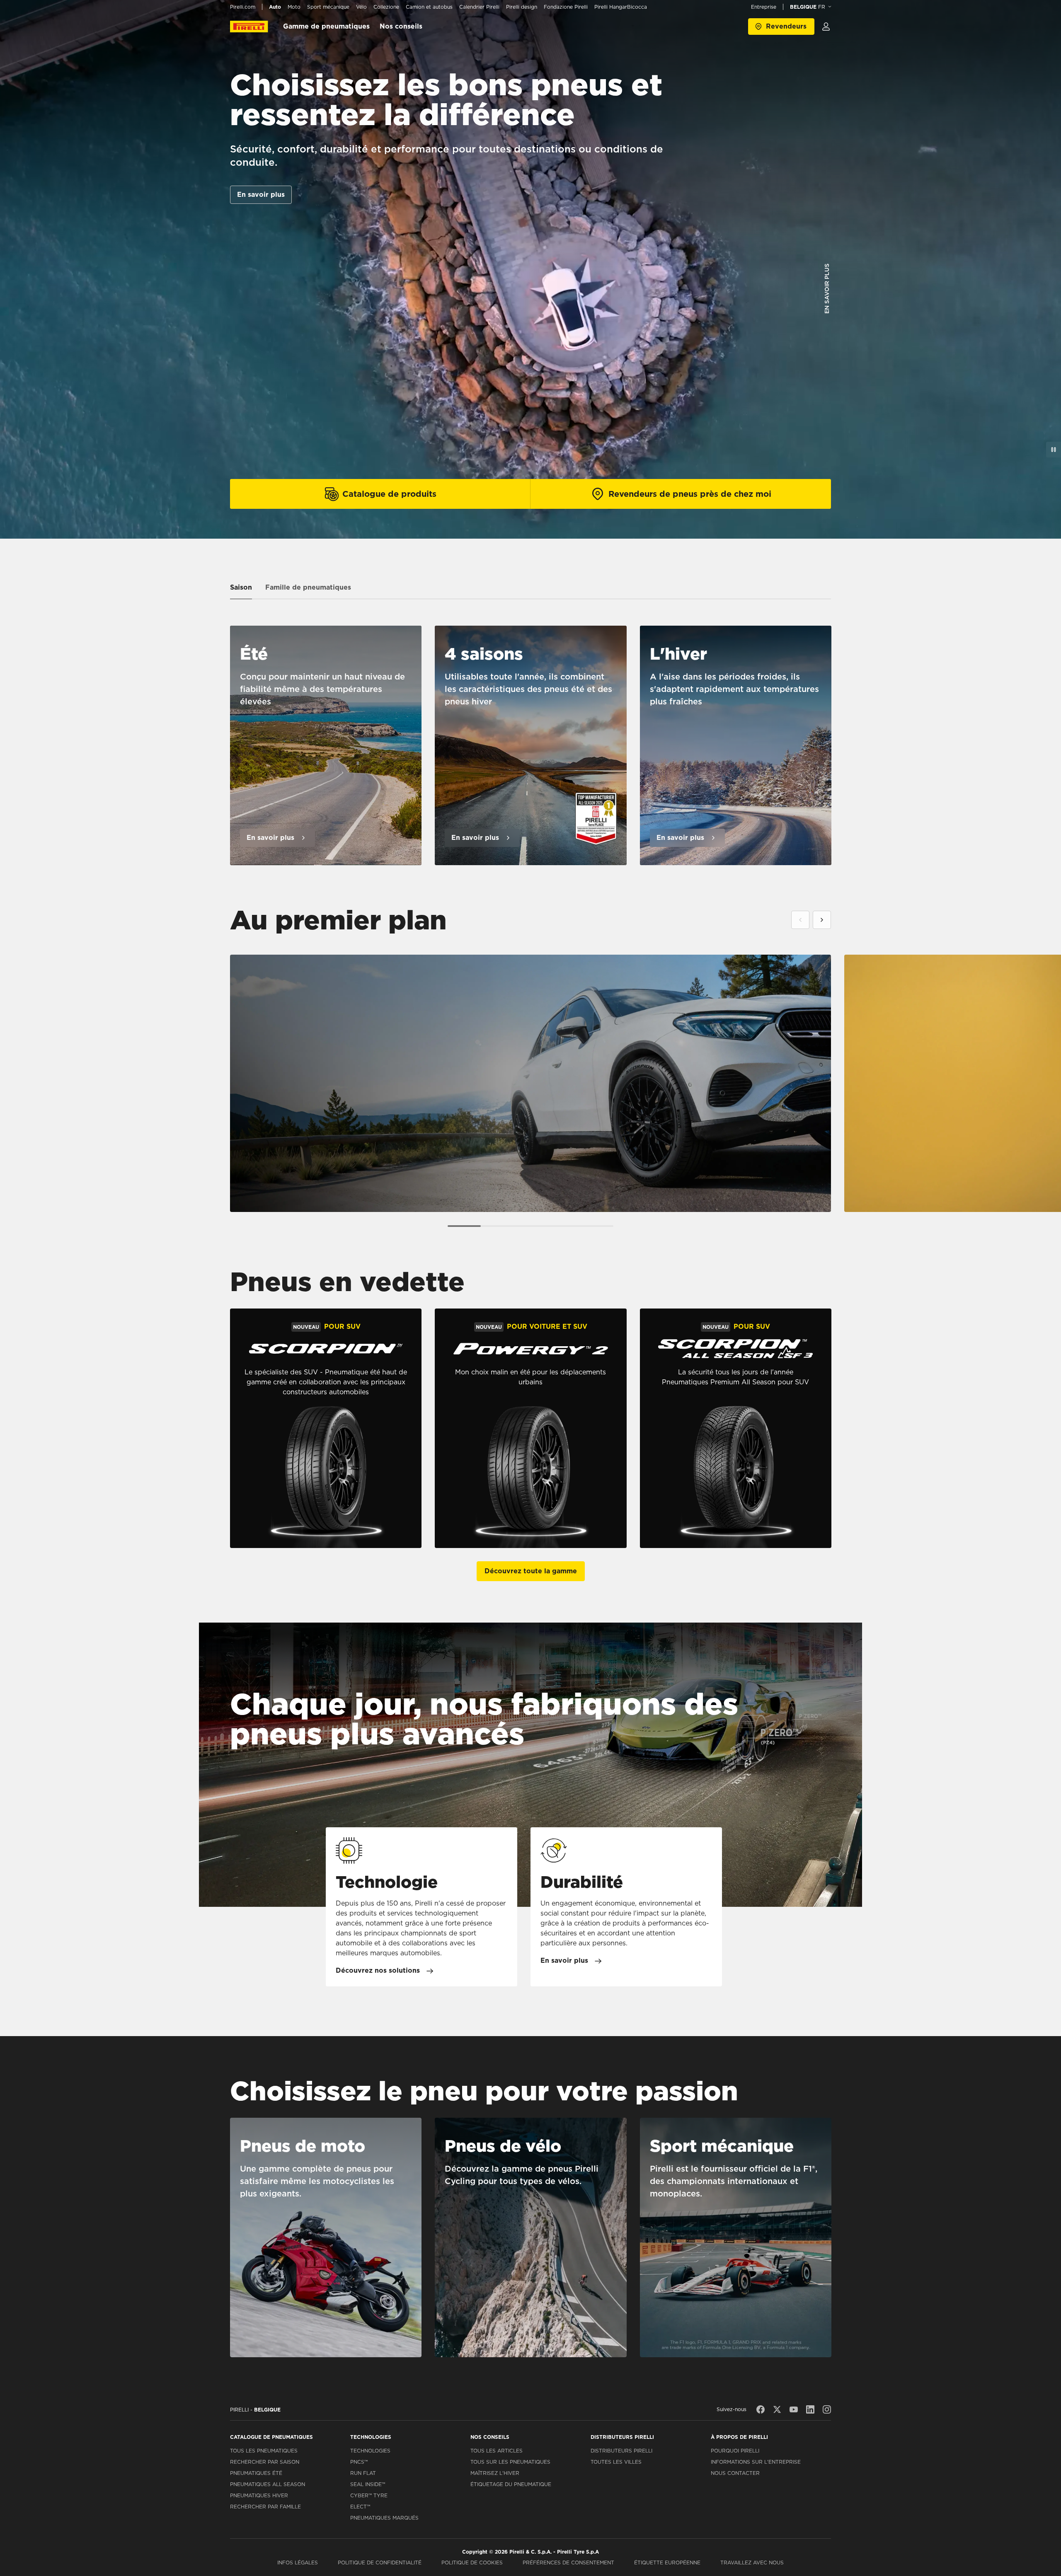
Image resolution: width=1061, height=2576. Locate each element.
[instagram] (827, 2409)
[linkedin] (810, 2409)
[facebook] (761, 2409)
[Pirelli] (257, 27)
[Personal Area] (826, 27)
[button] (261, 195)
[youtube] (794, 2409)
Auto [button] (275, 7)
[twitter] (777, 2409)
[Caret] (822, 920)
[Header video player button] (1054, 450)
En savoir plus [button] (827, 289)
